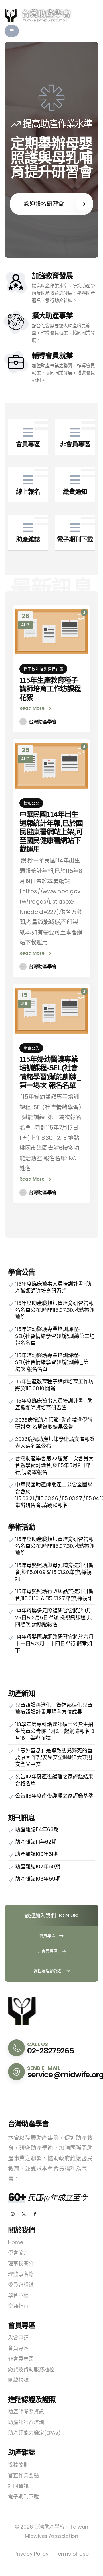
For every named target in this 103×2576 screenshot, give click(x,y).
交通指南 (18, 2306)
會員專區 (48, 1936)
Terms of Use (72, 2554)
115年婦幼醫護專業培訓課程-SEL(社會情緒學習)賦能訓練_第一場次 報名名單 (50, 1072)
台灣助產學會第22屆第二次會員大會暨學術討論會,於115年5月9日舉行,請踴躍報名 (54, 1465)
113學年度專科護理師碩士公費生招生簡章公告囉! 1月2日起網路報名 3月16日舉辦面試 (55, 1731)
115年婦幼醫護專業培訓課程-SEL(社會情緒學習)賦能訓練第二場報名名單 (55, 1336)
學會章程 (18, 2295)
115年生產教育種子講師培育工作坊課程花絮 (50, 689)
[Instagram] (13, 2214)
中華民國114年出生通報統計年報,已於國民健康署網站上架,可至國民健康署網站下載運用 (51, 831)
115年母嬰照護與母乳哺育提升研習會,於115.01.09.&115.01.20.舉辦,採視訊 (54, 1572)
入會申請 (18, 2338)
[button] (12, 31)
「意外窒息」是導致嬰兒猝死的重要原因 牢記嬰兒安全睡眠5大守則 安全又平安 (54, 1757)
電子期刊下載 (23, 2497)
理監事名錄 (21, 2274)
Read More (33, 708)
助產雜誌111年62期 (36, 1842)
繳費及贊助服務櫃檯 (31, 2369)
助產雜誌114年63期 (37, 1829)
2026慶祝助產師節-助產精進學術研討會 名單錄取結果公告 (54, 1423)
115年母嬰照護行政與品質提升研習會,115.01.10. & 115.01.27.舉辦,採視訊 (54, 1595)
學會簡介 (18, 2253)
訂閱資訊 (18, 2486)
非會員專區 (48, 1951)
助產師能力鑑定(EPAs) (34, 2433)
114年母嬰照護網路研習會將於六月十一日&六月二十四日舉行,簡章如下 (54, 1644)
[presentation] (21, 150)
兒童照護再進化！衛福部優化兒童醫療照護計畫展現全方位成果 (54, 1708)
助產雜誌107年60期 (38, 1866)
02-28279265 (50, 2051)
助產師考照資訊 (26, 2412)
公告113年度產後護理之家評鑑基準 (54, 1796)
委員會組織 (21, 2285)
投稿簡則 (18, 2465)
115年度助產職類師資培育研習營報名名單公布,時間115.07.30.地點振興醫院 (55, 1310)
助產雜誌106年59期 (38, 1879)
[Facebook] (35, 2214)
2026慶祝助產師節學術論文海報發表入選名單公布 (55, 1443)
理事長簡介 (21, 2263)
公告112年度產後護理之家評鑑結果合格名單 (54, 1780)
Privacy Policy (31, 2554)
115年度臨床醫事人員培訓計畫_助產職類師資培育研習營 (54, 1404)
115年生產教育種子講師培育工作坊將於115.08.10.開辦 (54, 1385)
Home (16, 2242)
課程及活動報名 (48, 1971)
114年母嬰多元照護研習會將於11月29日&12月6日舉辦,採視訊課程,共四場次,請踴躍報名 (54, 1617)
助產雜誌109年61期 (37, 1854)
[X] (24, 2214)
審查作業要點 (23, 2475)
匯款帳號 (18, 2380)
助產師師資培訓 (26, 2422)
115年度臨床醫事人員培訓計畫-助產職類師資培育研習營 (53, 1287)
